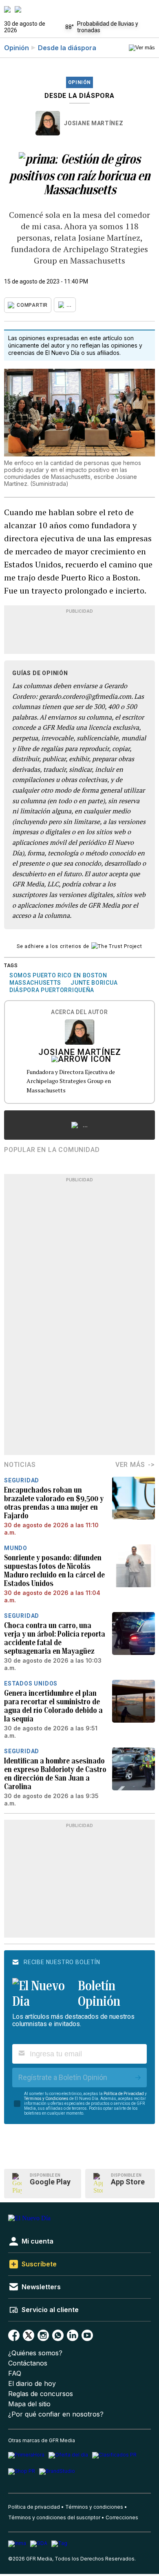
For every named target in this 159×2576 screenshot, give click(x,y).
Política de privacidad (34, 2507)
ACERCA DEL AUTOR (79, 1012)
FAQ (15, 2373)
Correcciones (122, 2517)
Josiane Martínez (94, 123)
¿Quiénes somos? (35, 2353)
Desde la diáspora (67, 48)
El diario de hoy (32, 2384)
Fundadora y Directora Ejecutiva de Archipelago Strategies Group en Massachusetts (71, 1081)
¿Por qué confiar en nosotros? (56, 2414)
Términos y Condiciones (46, 2099)
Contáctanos (28, 2363)
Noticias (20, 1465)
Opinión (17, 48)
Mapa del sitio (29, 2404)
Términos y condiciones (94, 2507)
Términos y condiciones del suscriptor (54, 2517)
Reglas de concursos (41, 2394)
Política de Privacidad (124, 2094)
